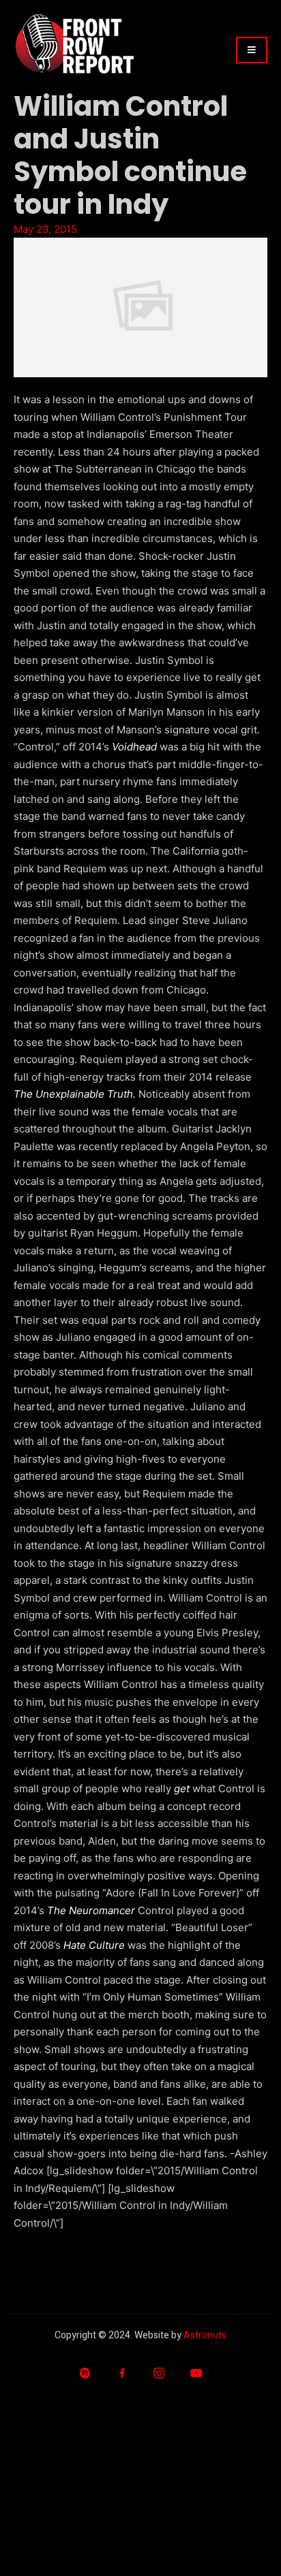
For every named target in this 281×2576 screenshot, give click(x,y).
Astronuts (205, 2335)
